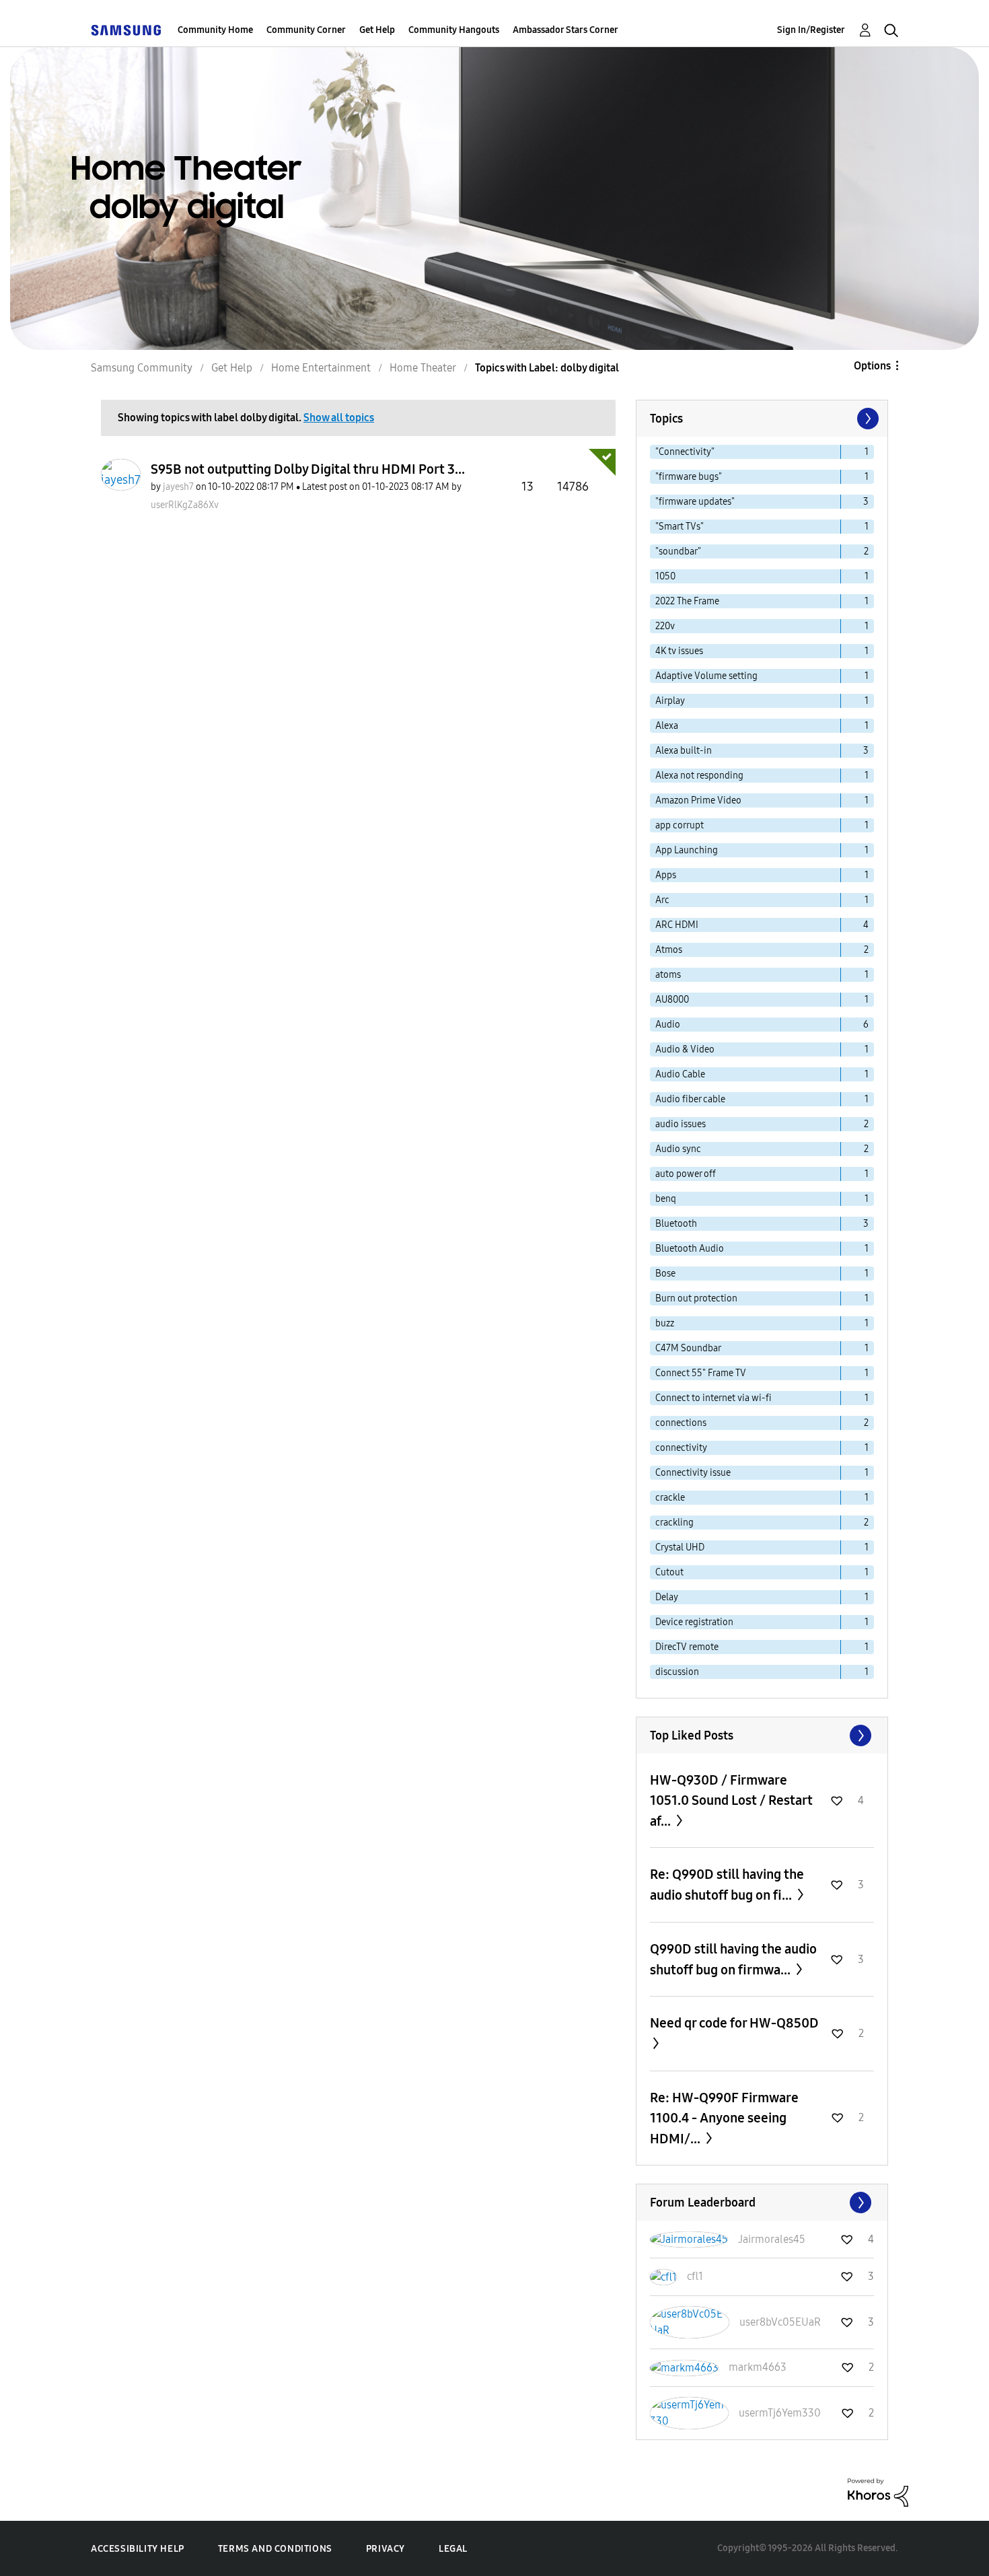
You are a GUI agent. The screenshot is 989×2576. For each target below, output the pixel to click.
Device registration (694, 1622)
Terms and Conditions (275, 2549)
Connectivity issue (693, 1473)
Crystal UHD (680, 1547)
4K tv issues (679, 651)
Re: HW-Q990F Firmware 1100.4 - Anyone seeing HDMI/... (724, 2118)
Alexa (667, 726)
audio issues (681, 1124)
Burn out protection (696, 1298)
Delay (667, 1597)
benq (666, 1199)
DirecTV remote (687, 1647)
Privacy (386, 2549)
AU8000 (672, 1000)
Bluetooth (676, 1224)
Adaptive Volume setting (706, 676)
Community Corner (306, 30)
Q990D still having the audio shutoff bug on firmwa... (733, 1959)
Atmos (669, 950)
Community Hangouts (454, 30)
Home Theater (423, 368)
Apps (666, 875)
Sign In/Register (811, 30)
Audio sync (678, 1149)
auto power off (686, 1174)
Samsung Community (142, 368)
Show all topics (339, 418)
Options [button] (872, 366)
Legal (453, 2549)
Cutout (669, 1572)
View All (762, 1736)
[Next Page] (867, 419)
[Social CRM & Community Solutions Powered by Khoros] (878, 2492)
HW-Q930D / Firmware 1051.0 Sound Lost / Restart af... (731, 1800)
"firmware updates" (695, 502)
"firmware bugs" (689, 477)
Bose (665, 1274)
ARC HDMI (677, 925)
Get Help (377, 30)
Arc (662, 900)
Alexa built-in (684, 751)
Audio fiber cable (690, 1099)
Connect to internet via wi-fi (713, 1398)
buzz (665, 1323)
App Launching (687, 850)
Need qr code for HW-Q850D (734, 2023)
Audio (668, 1025)
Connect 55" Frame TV (701, 1373)
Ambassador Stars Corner (565, 30)
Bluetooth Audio (690, 1249)
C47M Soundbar (688, 1348)
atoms (668, 975)
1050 (665, 576)
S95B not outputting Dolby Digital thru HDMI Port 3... (308, 469)
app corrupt (680, 825)
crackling (674, 1523)
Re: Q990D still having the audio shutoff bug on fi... (727, 1885)
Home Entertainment (321, 368)
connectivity (681, 1448)
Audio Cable (680, 1074)
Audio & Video (685, 1049)
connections (681, 1423)
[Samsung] (126, 30)
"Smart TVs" (680, 527)
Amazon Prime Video (698, 800)
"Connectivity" (685, 452)
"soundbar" (678, 551)
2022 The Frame (687, 601)
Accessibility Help (138, 2549)
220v (665, 626)
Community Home (215, 30)
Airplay (670, 701)
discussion (677, 1672)
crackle (670, 1498)
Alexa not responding (699, 776)
